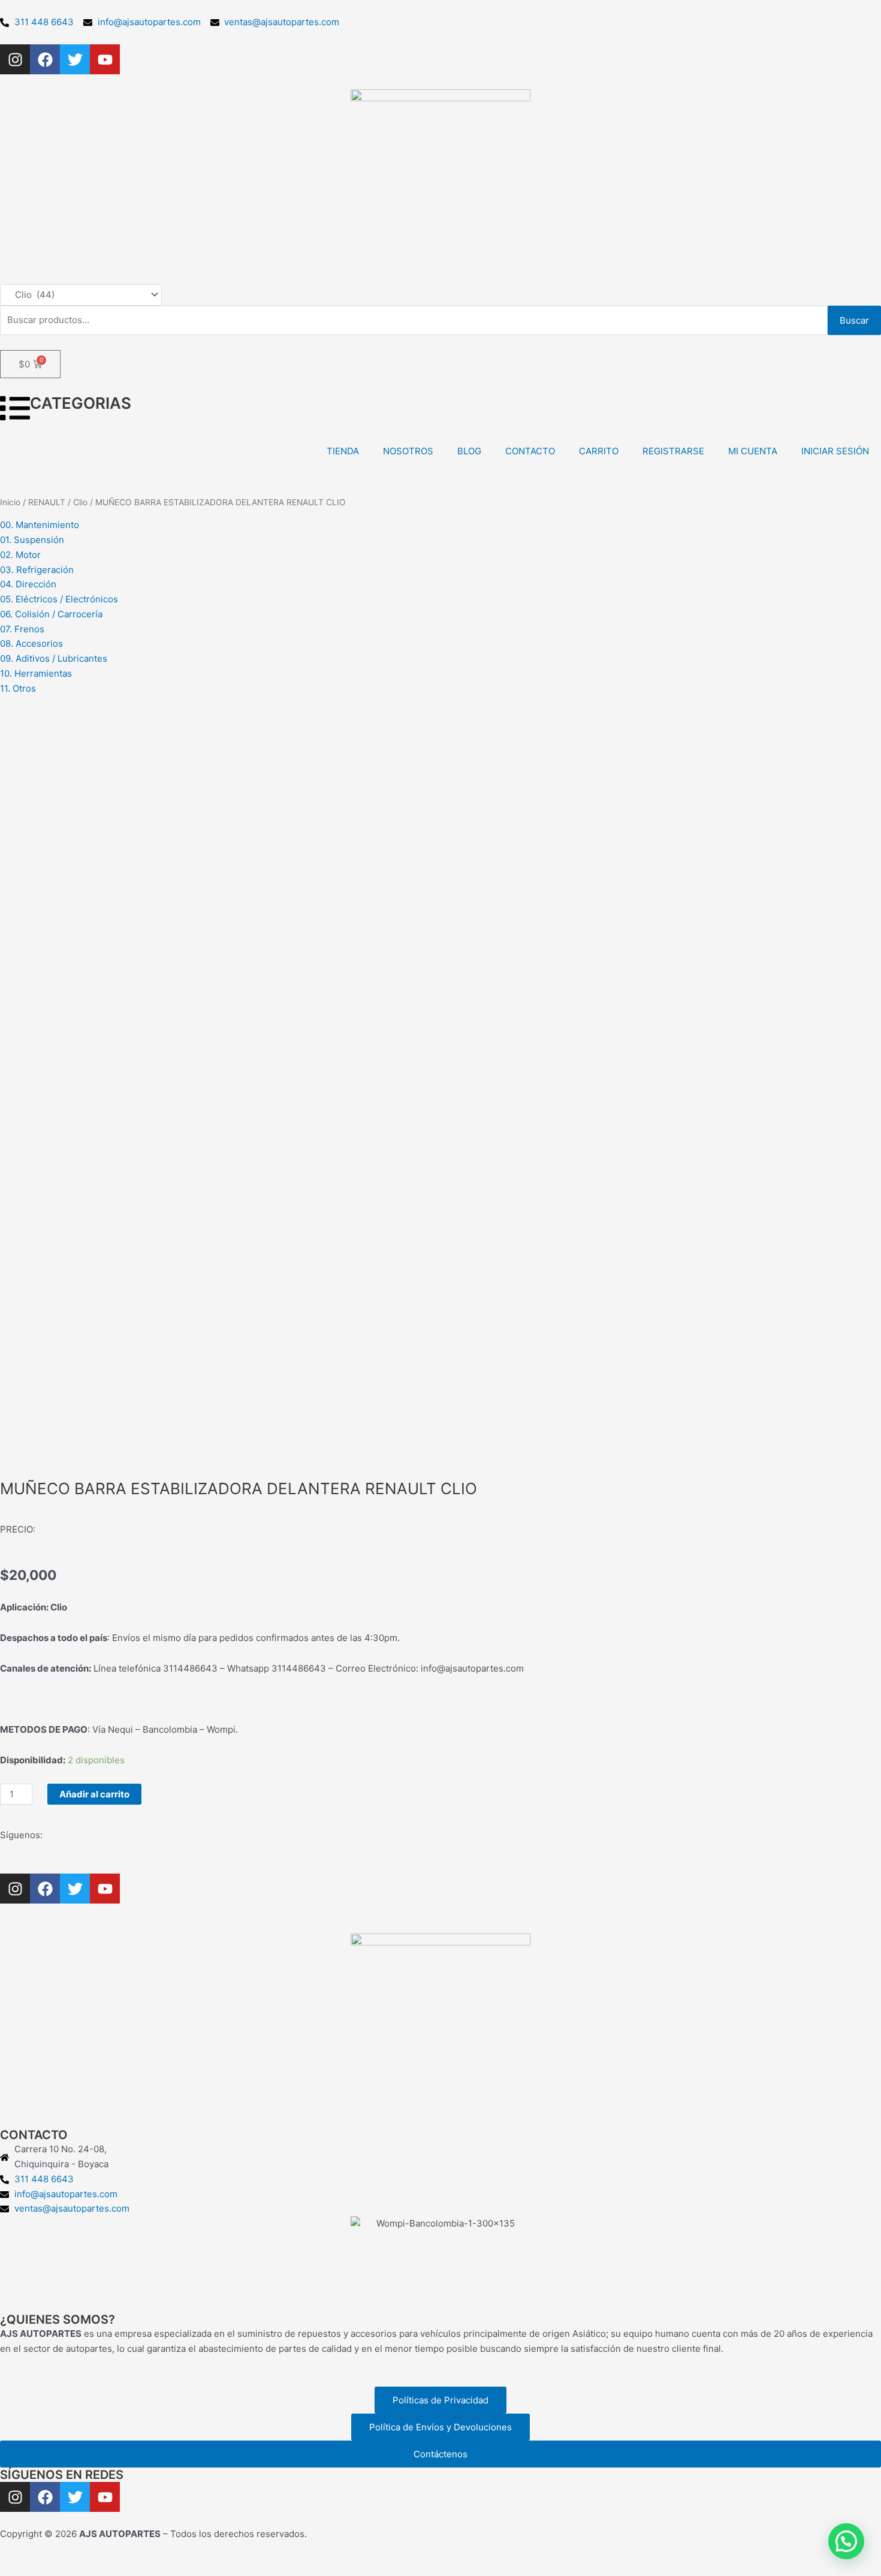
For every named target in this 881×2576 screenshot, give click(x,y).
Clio (80, 502)
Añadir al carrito (94, 1794)
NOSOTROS (408, 451)
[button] (846, 2541)
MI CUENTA (753, 451)
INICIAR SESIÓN (835, 451)
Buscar (854, 320)
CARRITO (599, 451)
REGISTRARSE (673, 451)
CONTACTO (530, 451)
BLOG (469, 451)
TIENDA (343, 451)
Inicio (10, 502)
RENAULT (47, 502)
